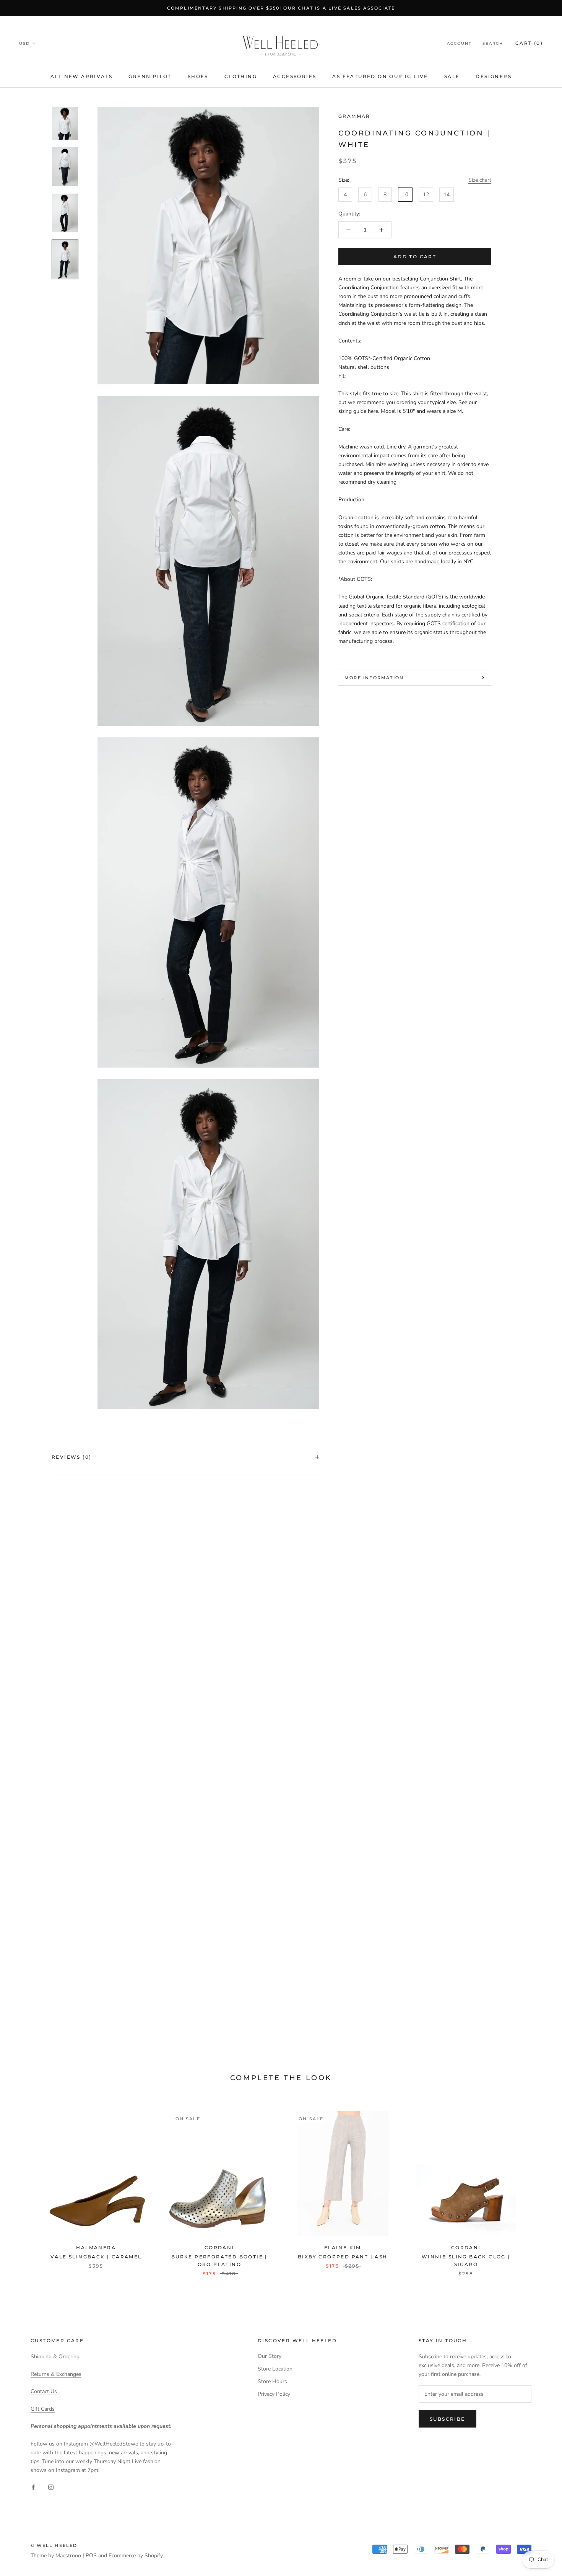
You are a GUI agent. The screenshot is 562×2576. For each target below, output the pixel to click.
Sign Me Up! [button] (281, 164)
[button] (375, 56)
